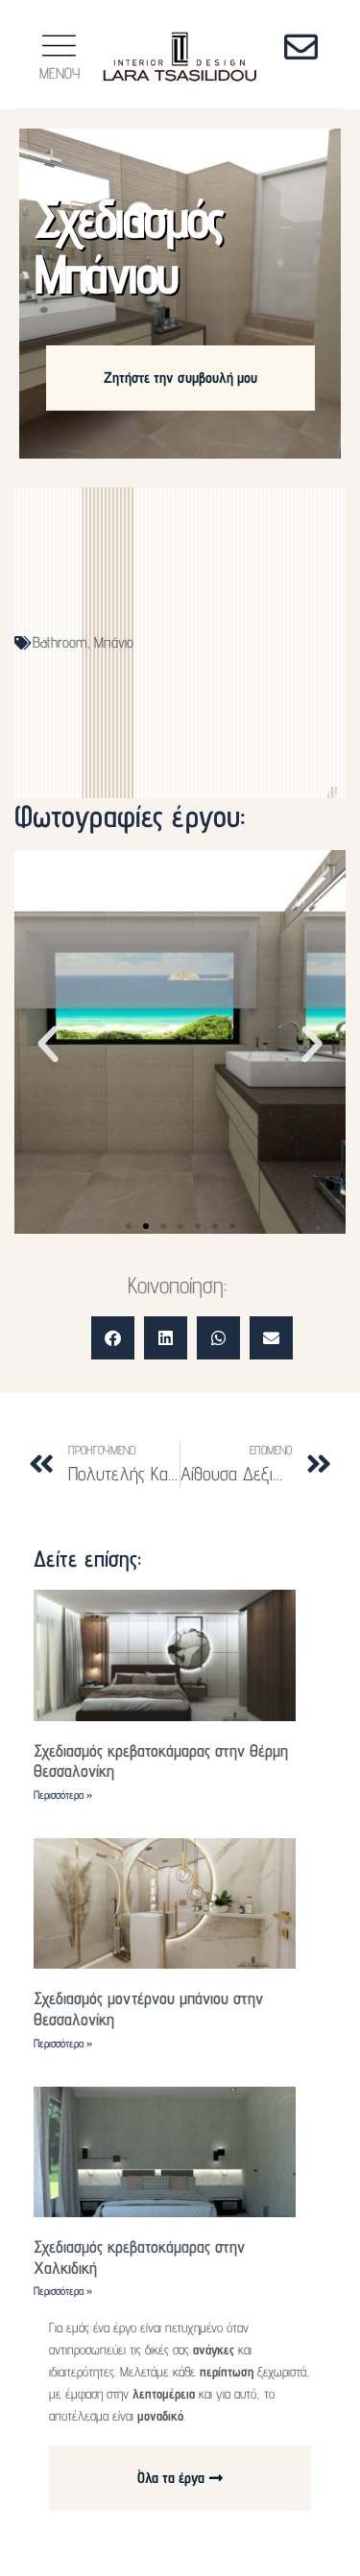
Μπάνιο (114, 642)
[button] (48, 1045)
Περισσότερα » (63, 1795)
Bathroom (60, 642)
